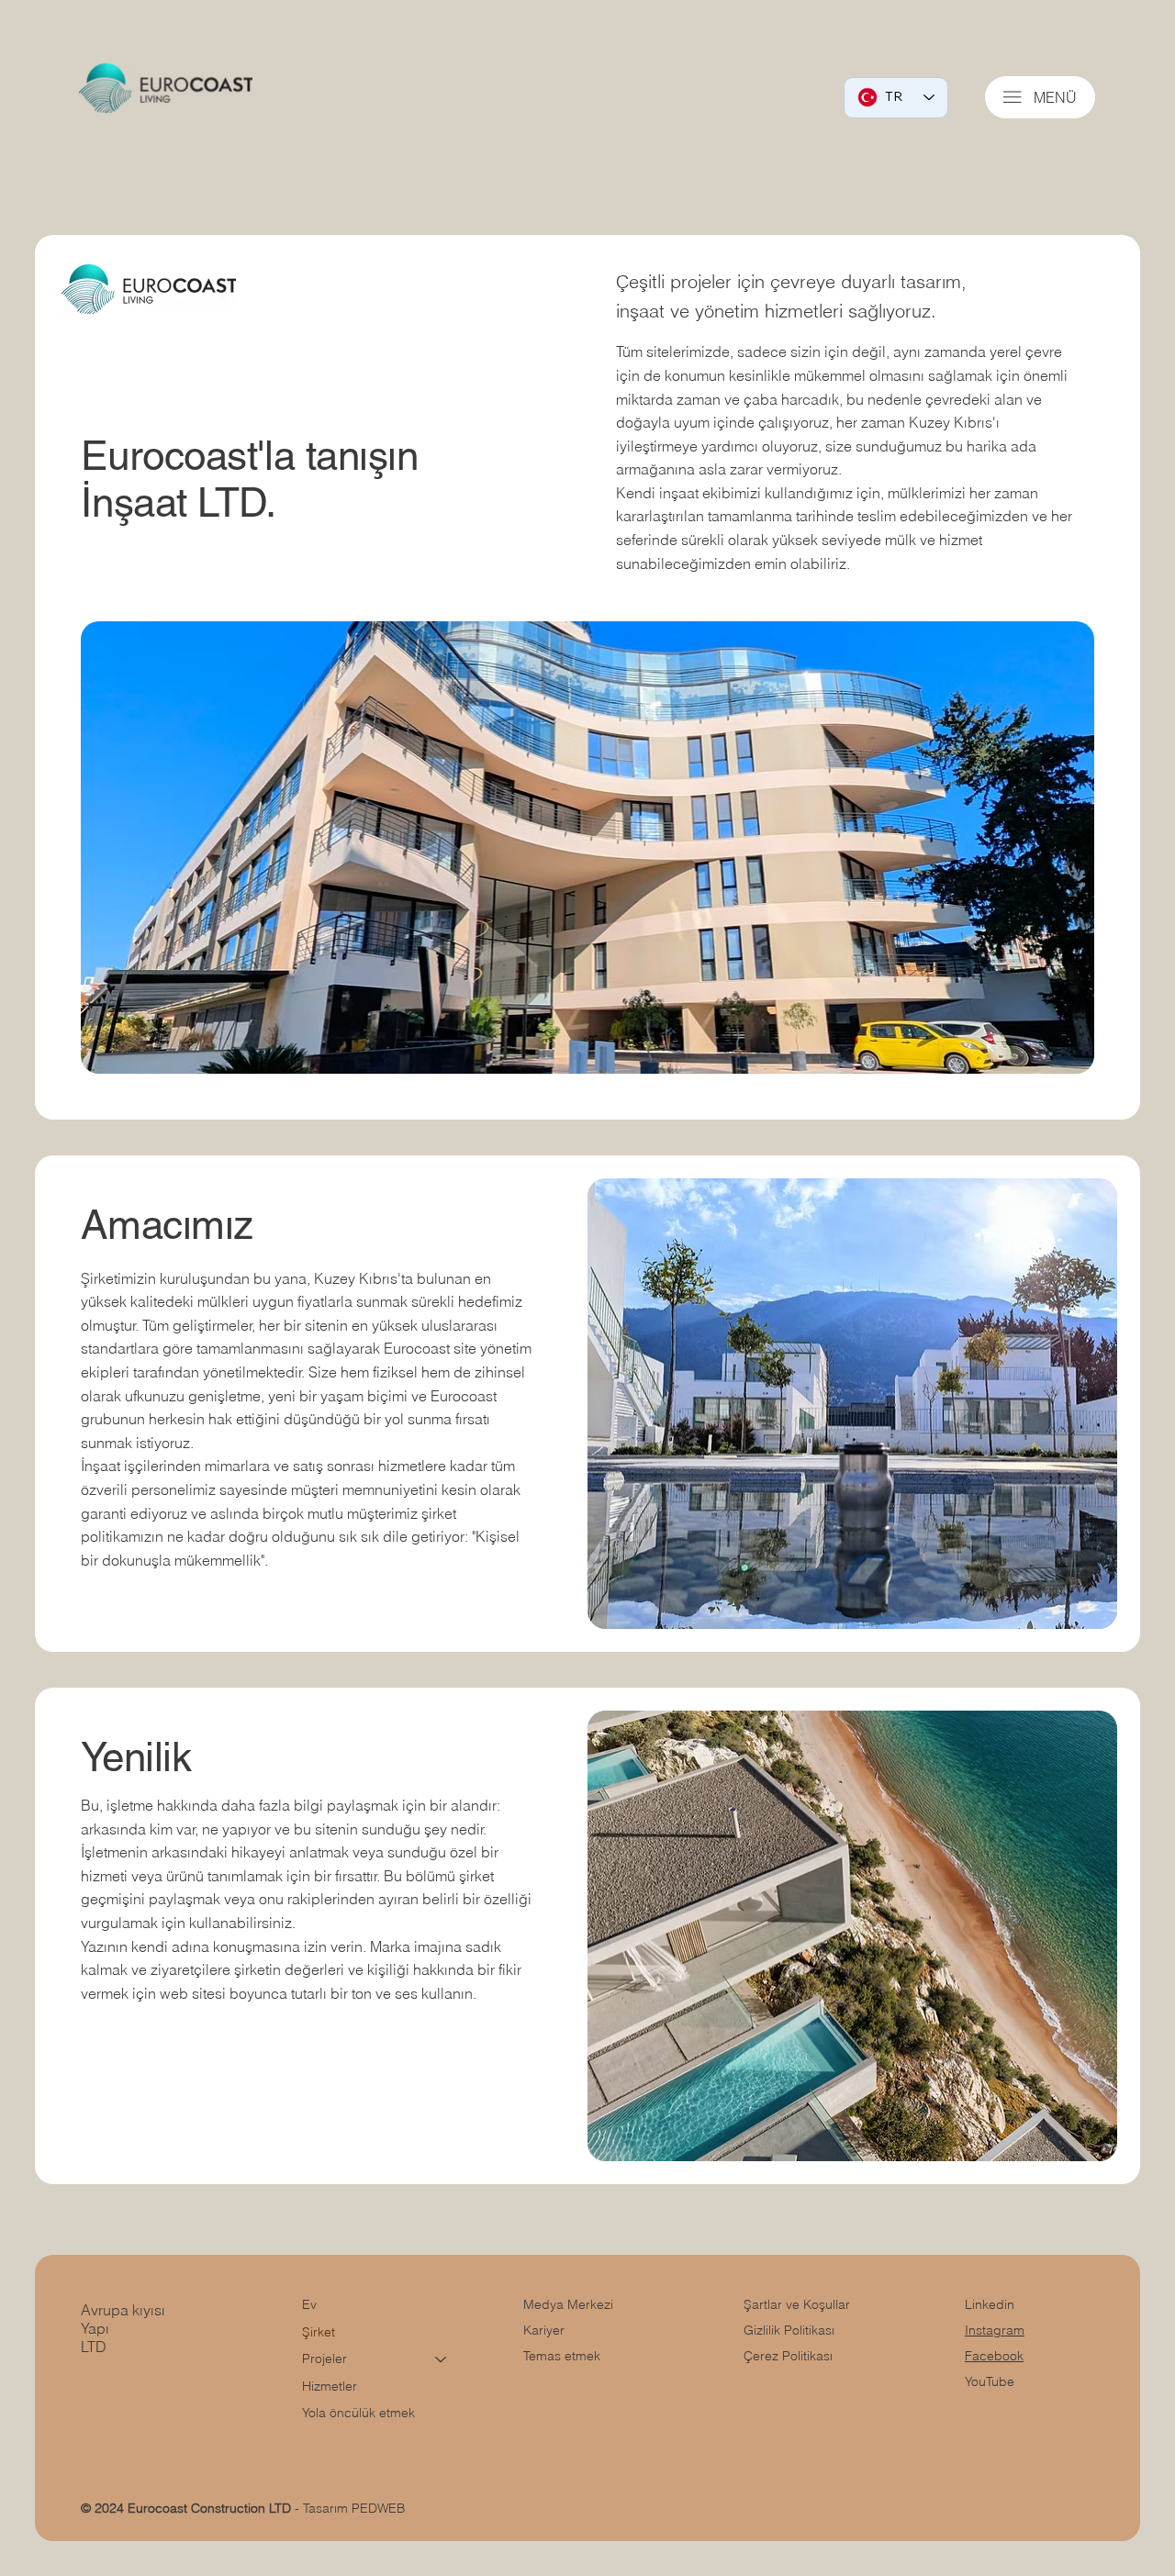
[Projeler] (442, 2359)
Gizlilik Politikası (789, 2330)
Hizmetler (330, 2386)
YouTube (990, 2381)
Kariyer (544, 2330)
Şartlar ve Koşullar (797, 2304)
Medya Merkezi (568, 2304)
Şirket (319, 2332)
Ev (309, 2304)
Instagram (995, 2330)
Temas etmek (562, 2356)
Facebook (994, 2356)
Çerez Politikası (788, 2356)
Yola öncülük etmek (358, 2413)
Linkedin (990, 2304)
